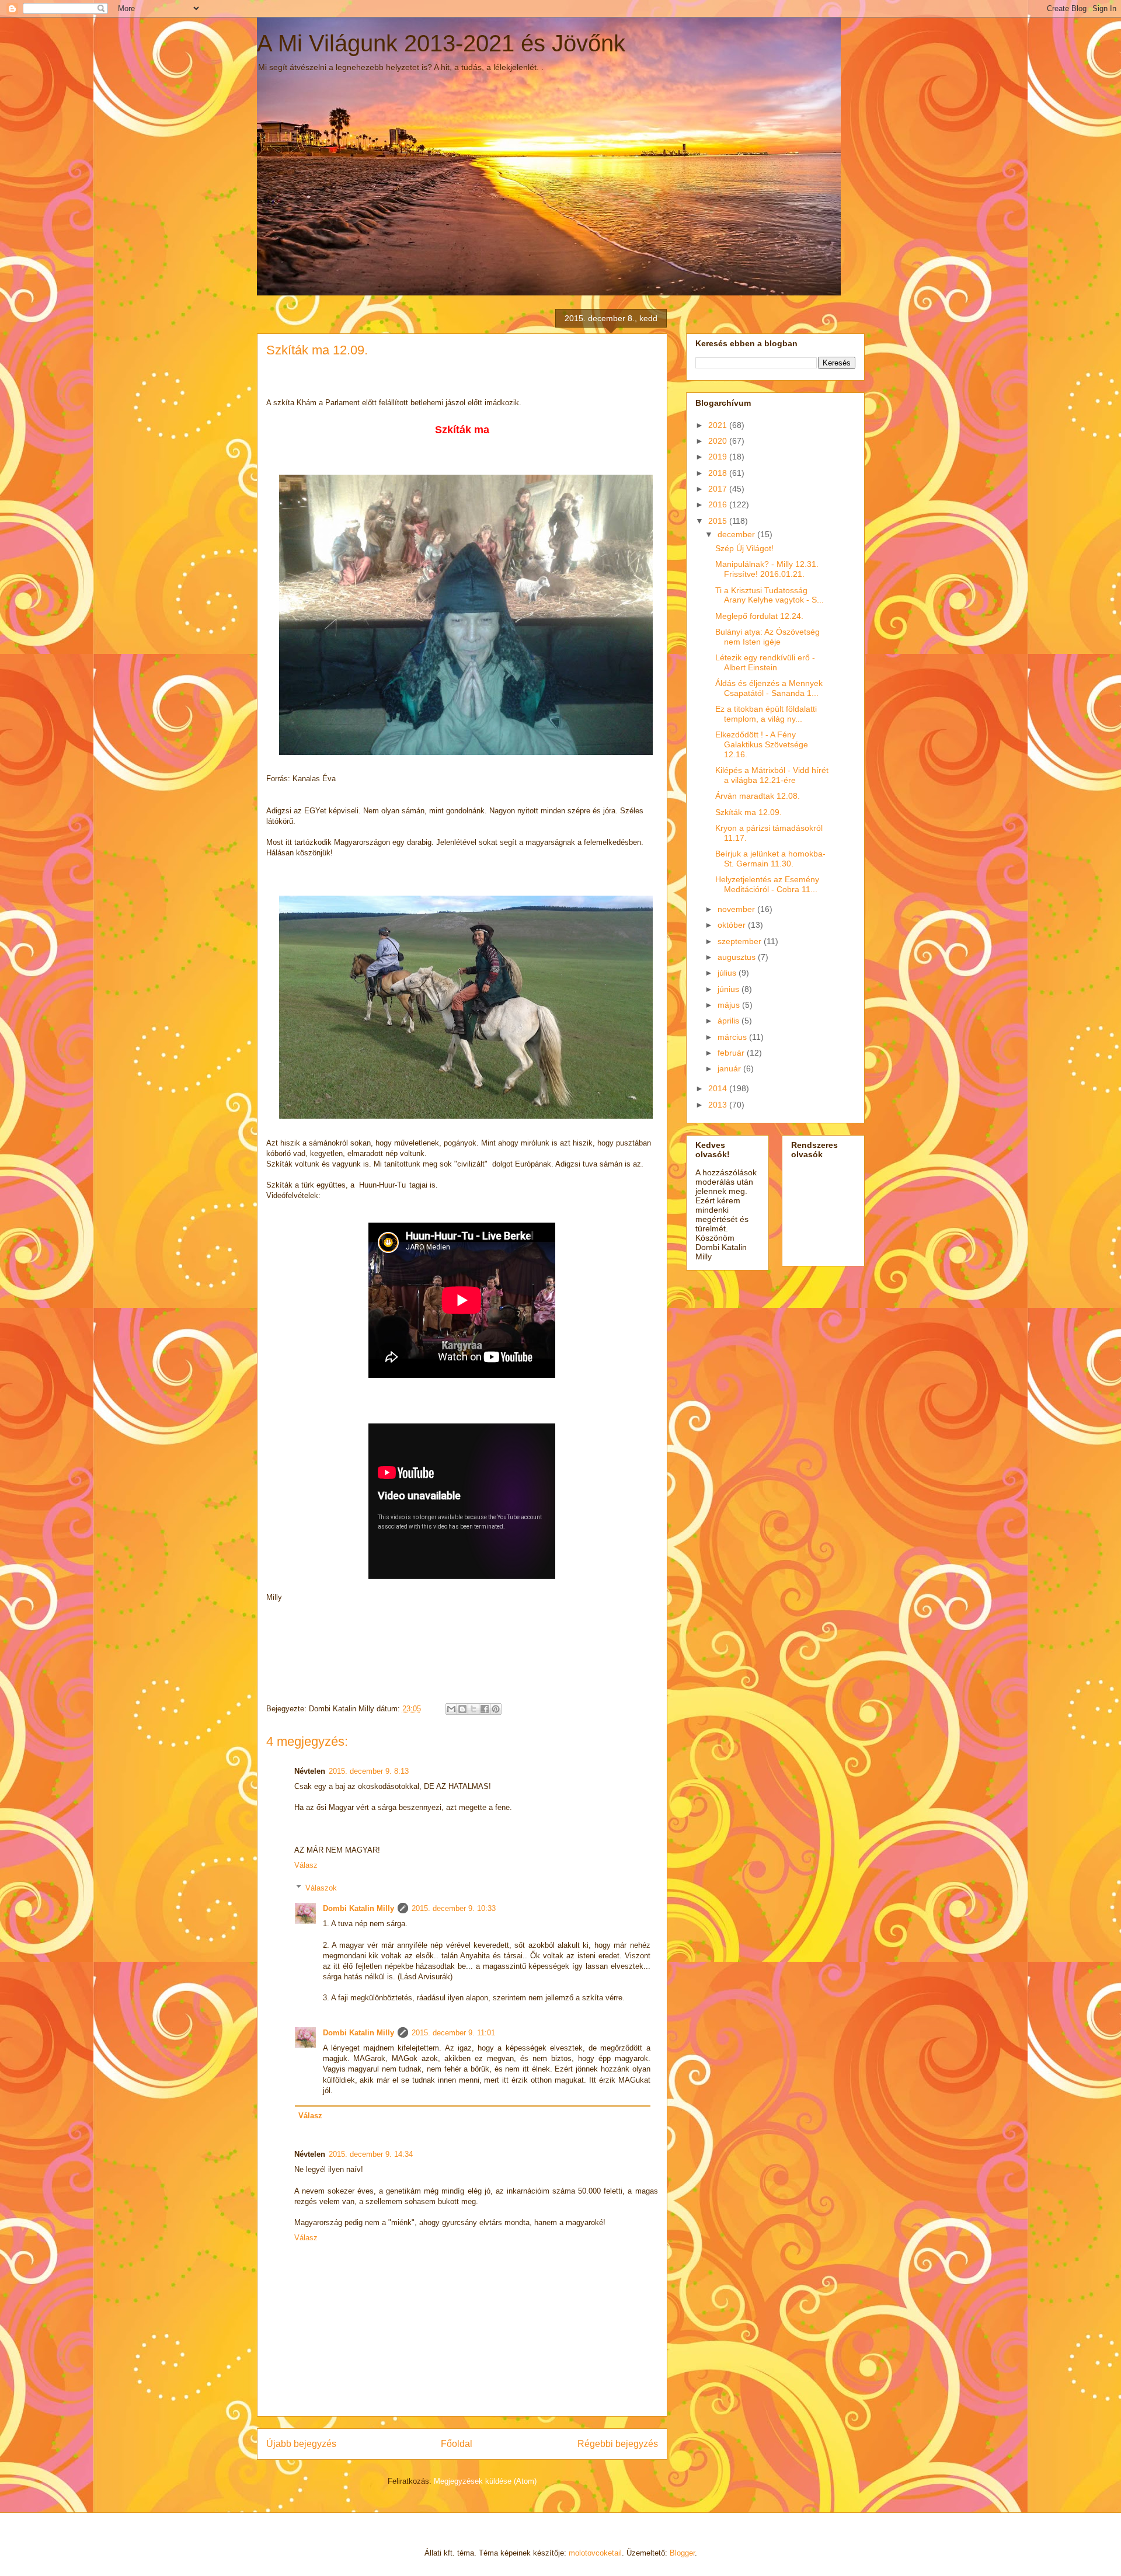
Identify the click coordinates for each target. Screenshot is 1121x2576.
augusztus (738, 957)
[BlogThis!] (462, 1709)
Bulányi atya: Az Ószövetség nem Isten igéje (767, 637)
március (733, 1037)
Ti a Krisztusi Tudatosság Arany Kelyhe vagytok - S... (770, 595)
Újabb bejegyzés (301, 2444)
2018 (719, 473)
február (732, 1053)
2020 (719, 441)
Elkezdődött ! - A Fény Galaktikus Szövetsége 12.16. (762, 744)
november (737, 909)
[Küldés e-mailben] (451, 1709)
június (730, 989)
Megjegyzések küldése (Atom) (485, 2481)
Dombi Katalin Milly (358, 1908)
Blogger (682, 2553)
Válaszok (321, 1888)
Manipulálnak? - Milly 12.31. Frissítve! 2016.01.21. (767, 569)
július (728, 973)
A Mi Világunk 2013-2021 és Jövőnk (441, 43)
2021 (719, 425)
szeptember (741, 941)
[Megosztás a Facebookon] (485, 1709)
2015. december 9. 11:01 (453, 2033)
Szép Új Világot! (744, 548)
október (733, 925)
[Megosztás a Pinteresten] (496, 1709)
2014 (719, 1088)
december (737, 534)
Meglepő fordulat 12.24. (759, 616)
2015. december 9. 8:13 (369, 1771)
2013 (719, 1105)
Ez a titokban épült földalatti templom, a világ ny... (766, 714)
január (730, 1068)
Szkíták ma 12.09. (749, 812)
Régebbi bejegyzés (618, 2444)
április (730, 1021)
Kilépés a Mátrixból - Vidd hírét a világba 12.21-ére (772, 775)
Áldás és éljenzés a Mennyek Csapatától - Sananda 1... (769, 688)
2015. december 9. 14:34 (371, 2154)
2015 (719, 521)
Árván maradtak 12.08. (758, 796)
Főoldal (457, 2444)
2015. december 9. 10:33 (454, 1908)
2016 (719, 504)
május (730, 1005)
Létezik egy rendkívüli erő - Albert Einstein (765, 662)
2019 (719, 457)
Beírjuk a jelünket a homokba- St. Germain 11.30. (770, 859)
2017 (719, 489)
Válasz (306, 1865)
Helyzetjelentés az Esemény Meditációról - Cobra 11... (767, 884)
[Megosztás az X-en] (474, 1709)
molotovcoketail (595, 2553)
